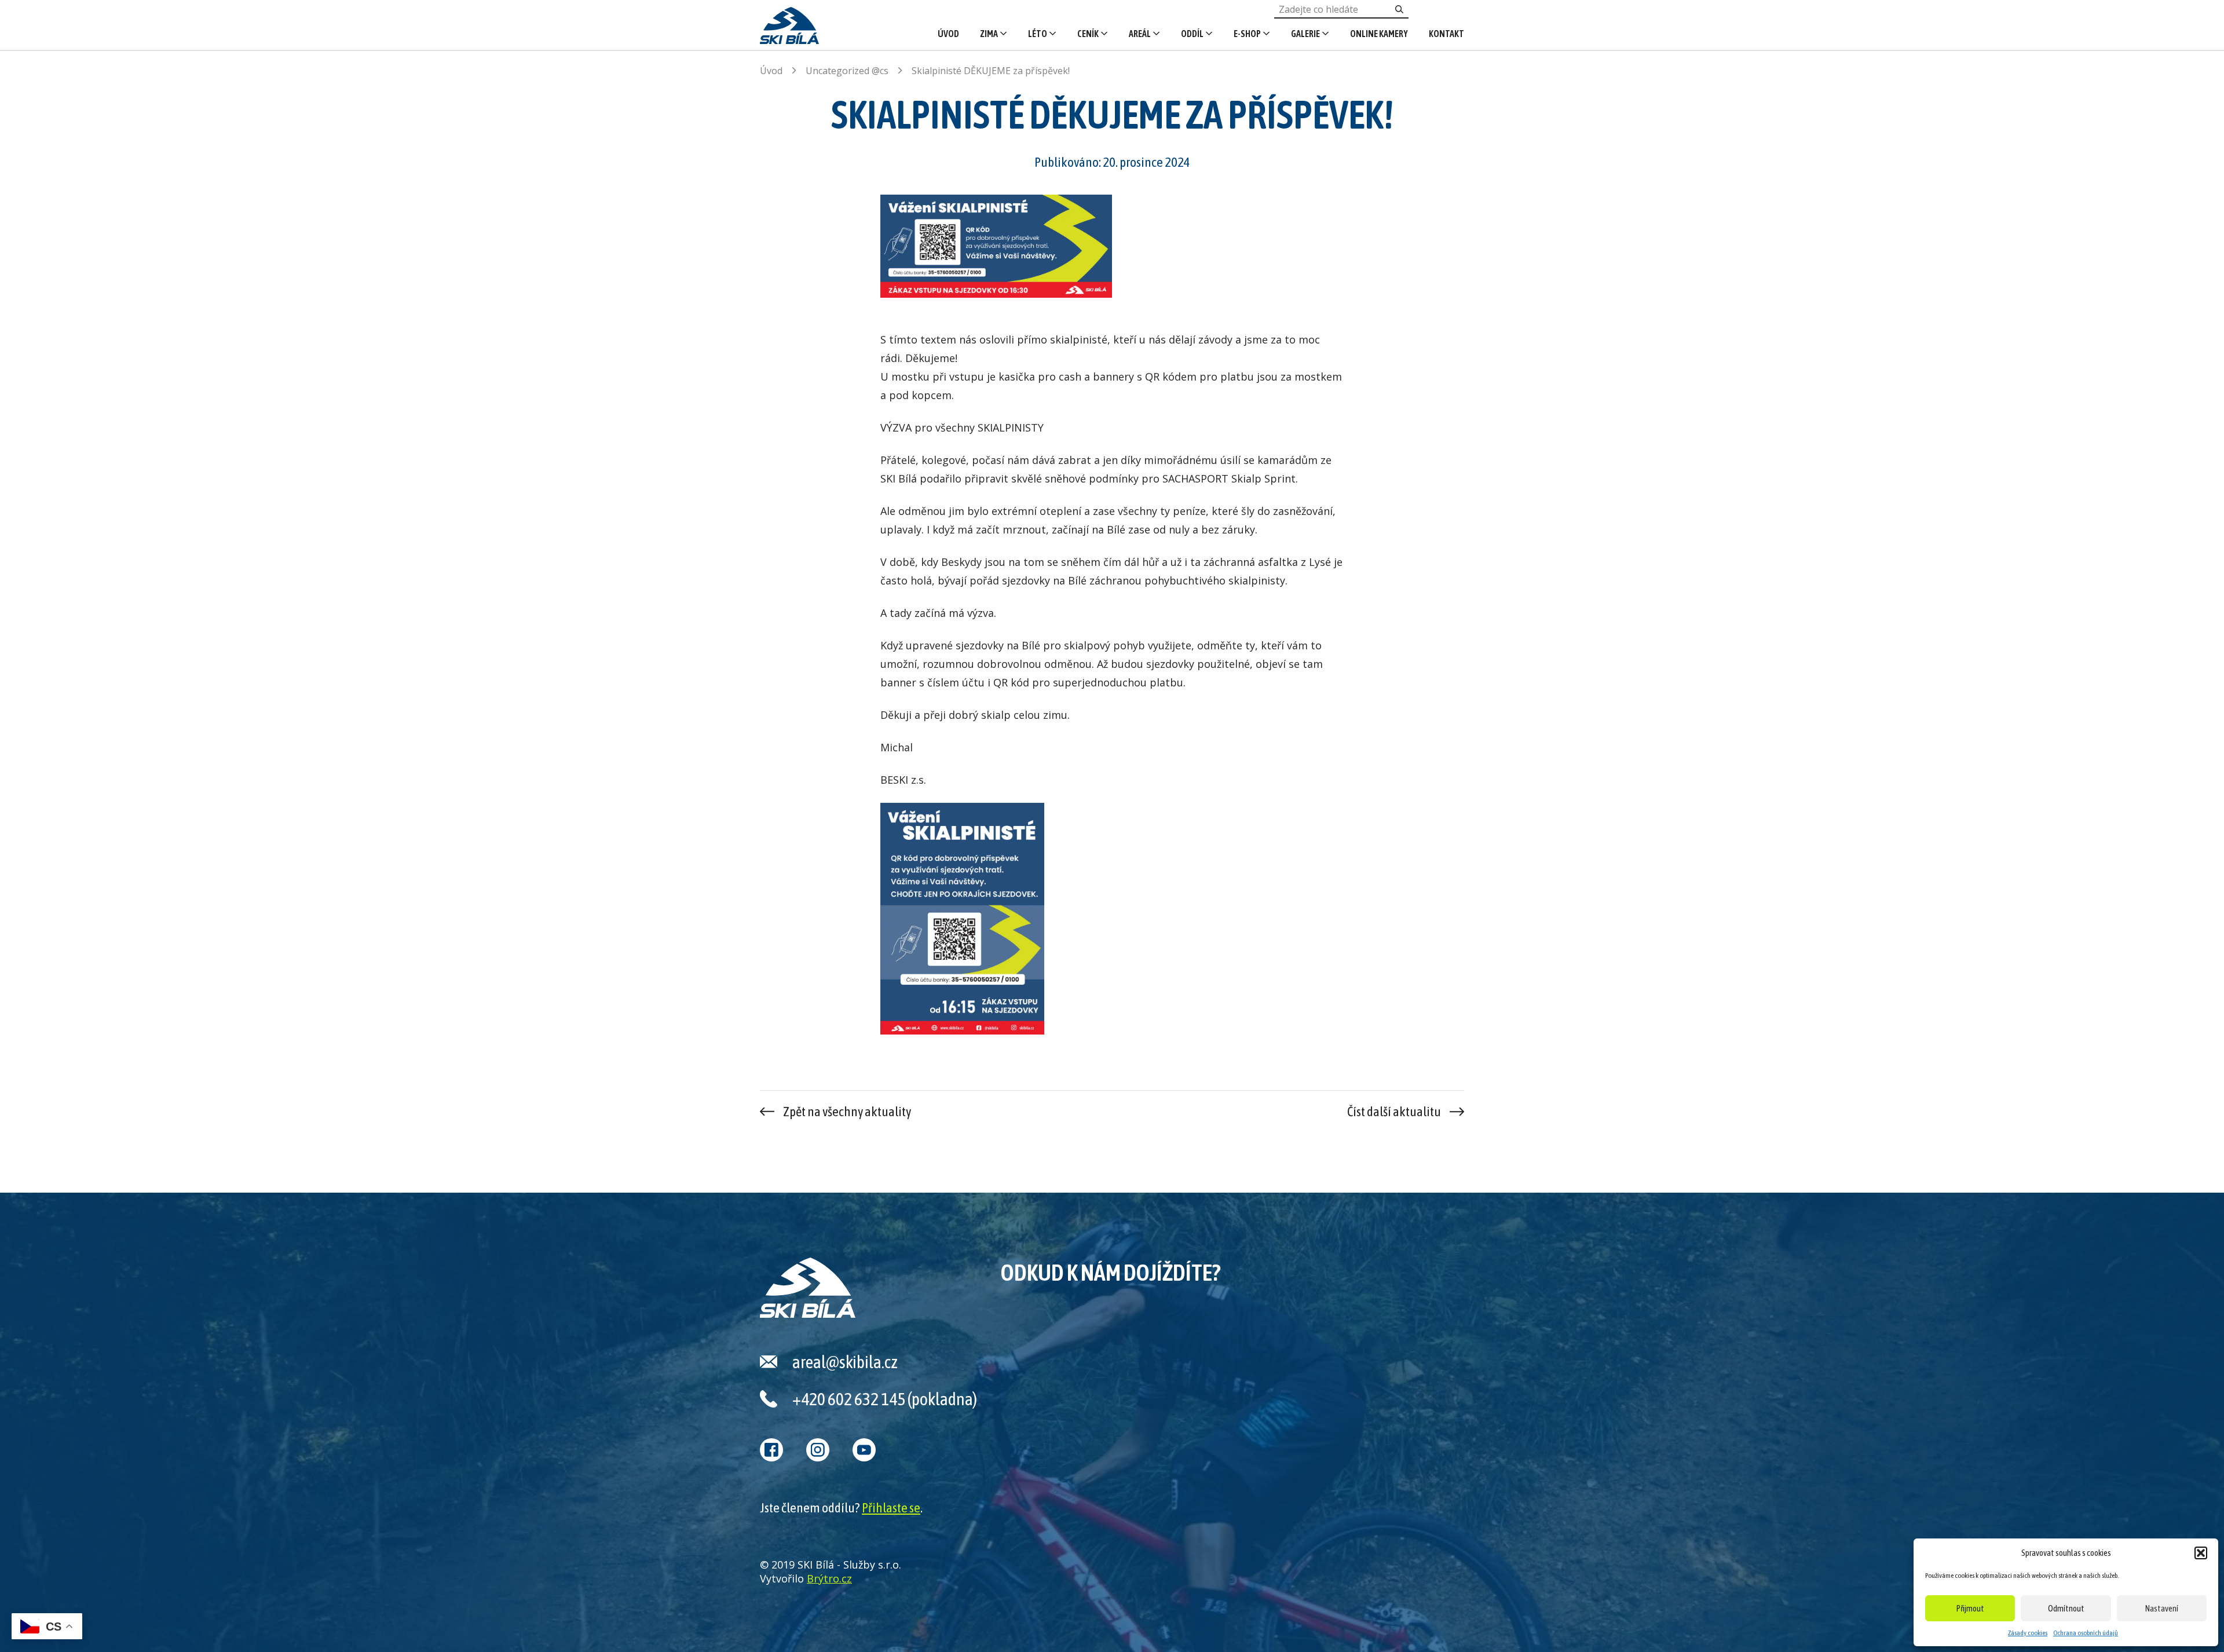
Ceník (1088, 34)
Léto (1038, 34)
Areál (1140, 34)
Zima (989, 34)
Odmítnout (2066, 1608)
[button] (2201, 1553)
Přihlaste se (891, 1508)
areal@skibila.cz (845, 1362)
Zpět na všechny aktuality (847, 1112)
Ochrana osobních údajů (2086, 1633)
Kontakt (1446, 34)
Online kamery (1379, 34)
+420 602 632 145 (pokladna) (885, 1399)
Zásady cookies (2028, 1633)
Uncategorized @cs (847, 71)
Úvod (948, 34)
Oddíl (1192, 34)
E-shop (1247, 34)
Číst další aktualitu (1394, 1112)
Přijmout (1970, 1608)
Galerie (1305, 34)
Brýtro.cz (829, 1578)
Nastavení (2162, 1608)
